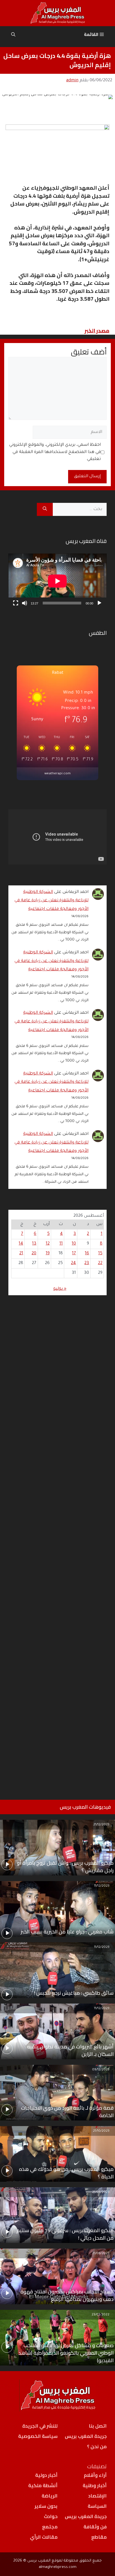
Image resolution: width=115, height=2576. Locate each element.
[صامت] (25, 603)
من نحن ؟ (97, 2447)
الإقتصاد (97, 2496)
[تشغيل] (99, 603)
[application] (57, 581)
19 (48, 1254)
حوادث (51, 2516)
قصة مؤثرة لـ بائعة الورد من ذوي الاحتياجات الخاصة (67, 2112)
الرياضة (50, 2496)
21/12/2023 (101, 1825)
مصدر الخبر (97, 330)
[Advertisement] (57, 1545)
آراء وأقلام (95, 2475)
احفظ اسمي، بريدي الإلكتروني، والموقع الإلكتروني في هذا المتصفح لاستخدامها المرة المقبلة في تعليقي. (55, 452)
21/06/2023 (101, 2254)
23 (87, 1263)
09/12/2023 (101, 2070)
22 (100, 1263)
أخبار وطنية (95, 2486)
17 (74, 1254)
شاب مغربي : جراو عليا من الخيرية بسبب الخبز (67, 1932)
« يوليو (60, 1289)
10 (74, 1244)
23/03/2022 (100, 2315)
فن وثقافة (95, 2527)
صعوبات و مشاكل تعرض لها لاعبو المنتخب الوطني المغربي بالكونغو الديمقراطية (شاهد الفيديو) (66, 2353)
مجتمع (50, 2527)
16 (87, 1254)
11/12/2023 (102, 1886)
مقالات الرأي (44, 2537)
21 (21, 1254)
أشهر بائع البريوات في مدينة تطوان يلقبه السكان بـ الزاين (70, 2050)
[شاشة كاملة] (16, 603)
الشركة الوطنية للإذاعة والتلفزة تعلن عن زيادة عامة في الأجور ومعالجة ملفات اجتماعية (51, 901)
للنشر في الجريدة (40, 2426)
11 (61, 1244)
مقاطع (99, 2537)
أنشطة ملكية (43, 2486)
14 (21, 1244)
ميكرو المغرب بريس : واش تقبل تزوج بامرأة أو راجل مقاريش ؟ (65, 1867)
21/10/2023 (101, 2131)
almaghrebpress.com (58, 2567)
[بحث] (45, 510)
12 (48, 1244)
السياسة (97, 2506)
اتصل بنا (98, 2426)
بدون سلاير (46, 2506)
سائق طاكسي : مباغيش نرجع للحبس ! (74, 1993)
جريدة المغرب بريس (86, 2436)
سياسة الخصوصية (38, 2436)
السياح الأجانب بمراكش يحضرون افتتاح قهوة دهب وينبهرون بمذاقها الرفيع (67, 2295)
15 (100, 1254)
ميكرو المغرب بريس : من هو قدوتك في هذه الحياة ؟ (66, 2173)
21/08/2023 (101, 2192)
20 (34, 1254)
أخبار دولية (46, 2475)
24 (73, 1263)
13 (34, 1244)
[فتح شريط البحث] (13, 35)
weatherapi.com (57, 774)
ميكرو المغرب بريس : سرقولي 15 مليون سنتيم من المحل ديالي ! (65, 2234)
